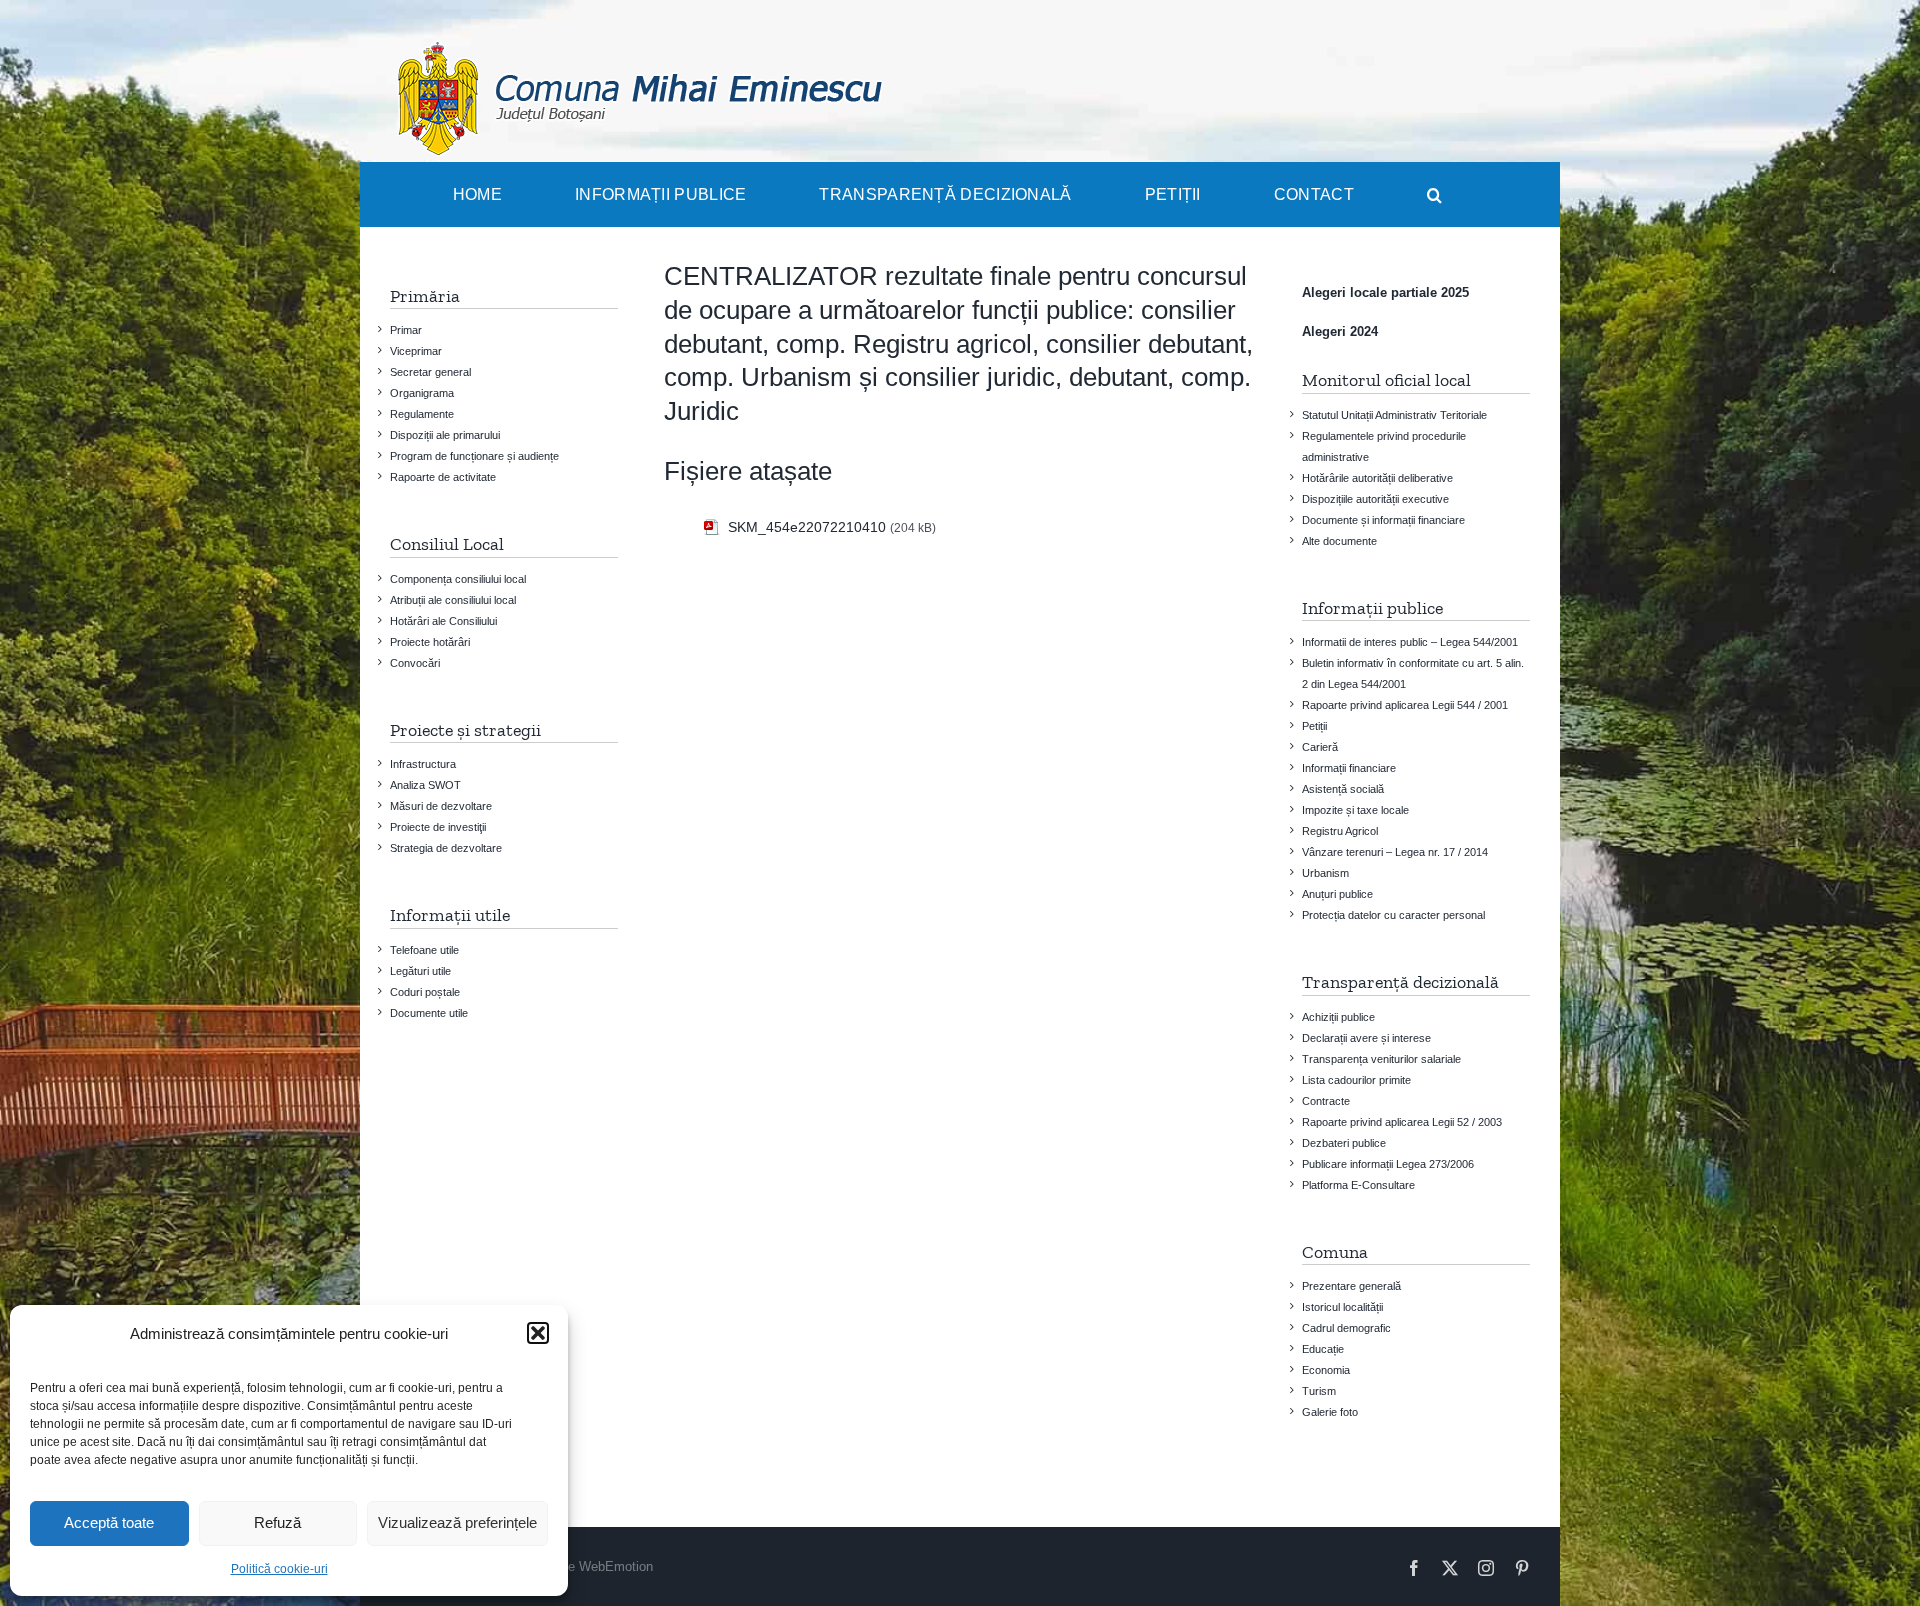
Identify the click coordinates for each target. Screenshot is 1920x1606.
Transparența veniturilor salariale (1381, 1059)
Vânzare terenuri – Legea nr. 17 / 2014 (1395, 852)
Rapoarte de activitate (443, 477)
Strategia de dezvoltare (446, 848)
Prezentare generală (1351, 1286)
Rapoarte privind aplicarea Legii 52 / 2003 (1402, 1122)
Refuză (277, 1522)
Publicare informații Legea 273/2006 (1388, 1164)
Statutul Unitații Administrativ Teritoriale (1394, 415)
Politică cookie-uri (279, 1569)
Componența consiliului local (458, 579)
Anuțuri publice (1337, 894)
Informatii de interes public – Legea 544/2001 (1410, 642)
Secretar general (430, 372)
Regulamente (422, 414)
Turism (1319, 1391)
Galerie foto (1330, 1412)
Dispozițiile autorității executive (1375, 499)
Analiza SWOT (425, 785)
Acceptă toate (109, 1522)
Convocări (415, 663)
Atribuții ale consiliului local (453, 600)
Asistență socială (1343, 789)
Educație (1323, 1349)
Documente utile (429, 1013)
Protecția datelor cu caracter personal (1393, 915)
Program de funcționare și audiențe (474, 456)
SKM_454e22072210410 (807, 527)
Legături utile (420, 971)
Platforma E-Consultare (1358, 1185)
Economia (1326, 1370)
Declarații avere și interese (1366, 1038)
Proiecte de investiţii (438, 827)
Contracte (1326, 1101)
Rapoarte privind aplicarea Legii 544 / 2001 (1405, 705)
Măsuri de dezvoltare (441, 806)
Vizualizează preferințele (457, 1522)
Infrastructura (423, 764)
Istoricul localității (1342, 1307)
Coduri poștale (425, 992)
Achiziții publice (1338, 1017)
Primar (406, 330)
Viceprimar (416, 351)
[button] (538, 1333)
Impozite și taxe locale (1355, 810)
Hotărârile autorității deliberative (1377, 478)
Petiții (1314, 726)
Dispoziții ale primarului (445, 435)
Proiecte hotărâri (430, 642)
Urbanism (1325, 873)
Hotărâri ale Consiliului (443, 621)
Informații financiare (1349, 768)
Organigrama (422, 393)
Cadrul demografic (1346, 1328)
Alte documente (1339, 541)
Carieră (1320, 747)
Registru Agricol (1340, 831)
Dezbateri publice (1344, 1143)
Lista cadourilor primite (1356, 1080)
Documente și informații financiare (1383, 520)
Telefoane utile (424, 950)
